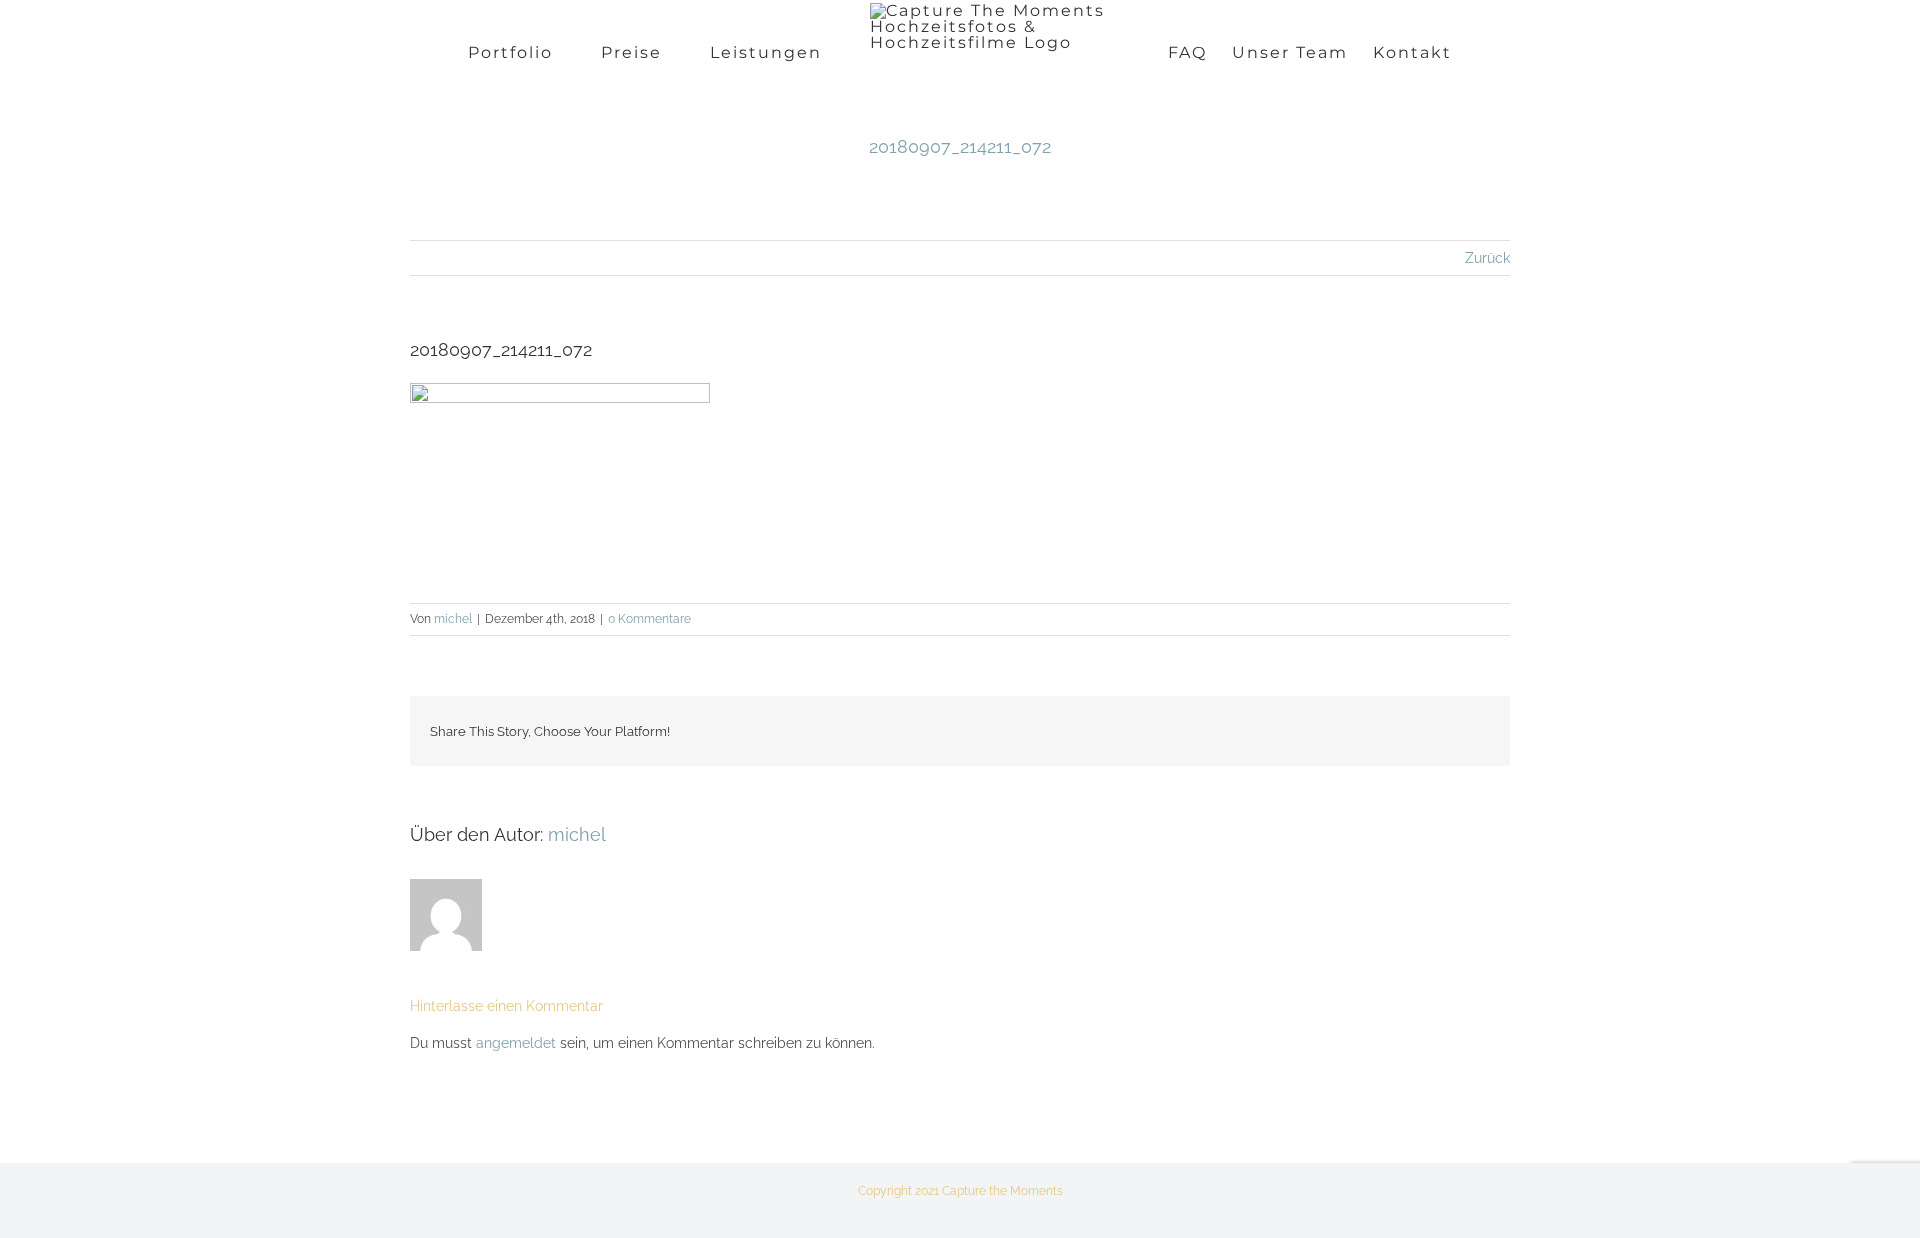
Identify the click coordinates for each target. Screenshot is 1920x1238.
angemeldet (516, 1043)
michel (453, 619)
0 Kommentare (649, 619)
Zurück (1487, 258)
